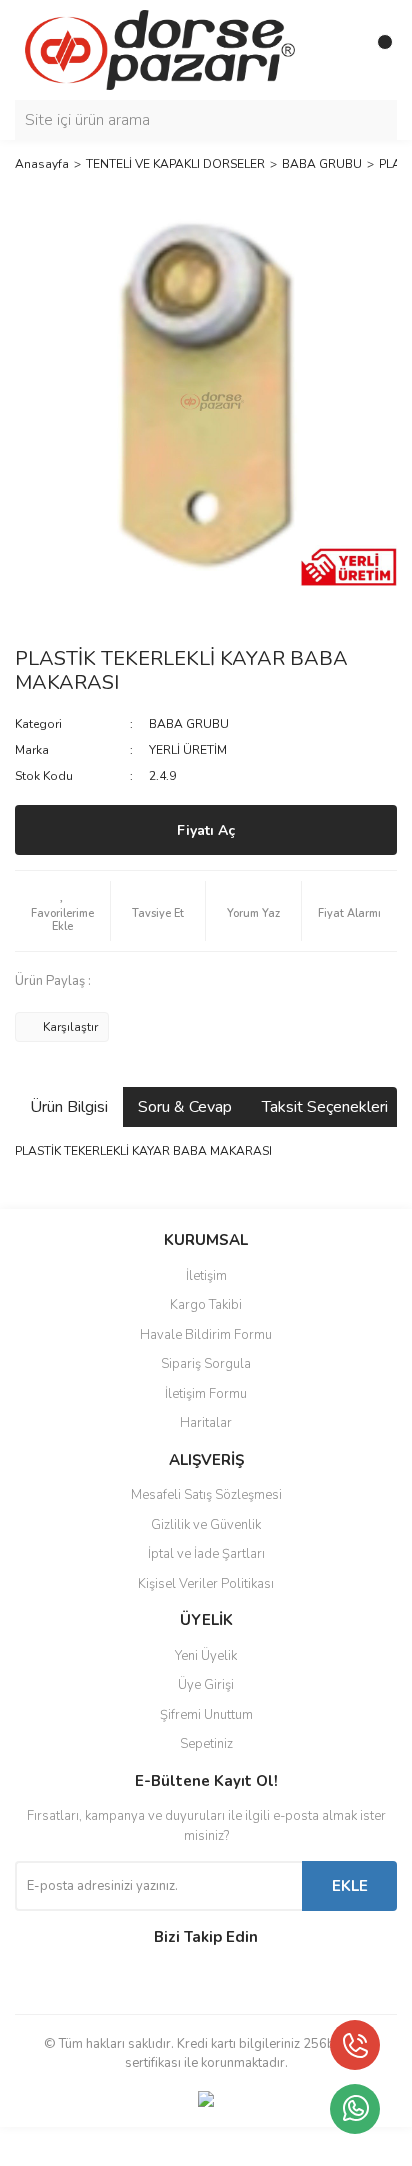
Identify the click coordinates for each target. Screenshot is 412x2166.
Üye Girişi (206, 1685)
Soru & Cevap (185, 1107)
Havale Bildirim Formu (206, 1335)
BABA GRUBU (189, 724)
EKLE (350, 1886)
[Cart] (377, 50)
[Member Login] (337, 50)
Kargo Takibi (206, 1305)
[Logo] (160, 49)
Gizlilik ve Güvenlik (206, 1525)
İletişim (206, 1276)
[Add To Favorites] (62, 911)
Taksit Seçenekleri (325, 1107)
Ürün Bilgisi (69, 1107)
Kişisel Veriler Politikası (206, 1584)
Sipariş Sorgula (206, 1364)
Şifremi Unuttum (206, 1715)
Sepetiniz (206, 1744)
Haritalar (206, 1423)
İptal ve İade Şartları (206, 1554)
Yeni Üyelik (206, 1656)
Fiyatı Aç (206, 830)
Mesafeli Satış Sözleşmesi (206, 1495)
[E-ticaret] (203, 2146)
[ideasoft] (101, 2146)
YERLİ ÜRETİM (188, 750)
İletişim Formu (206, 1394)
